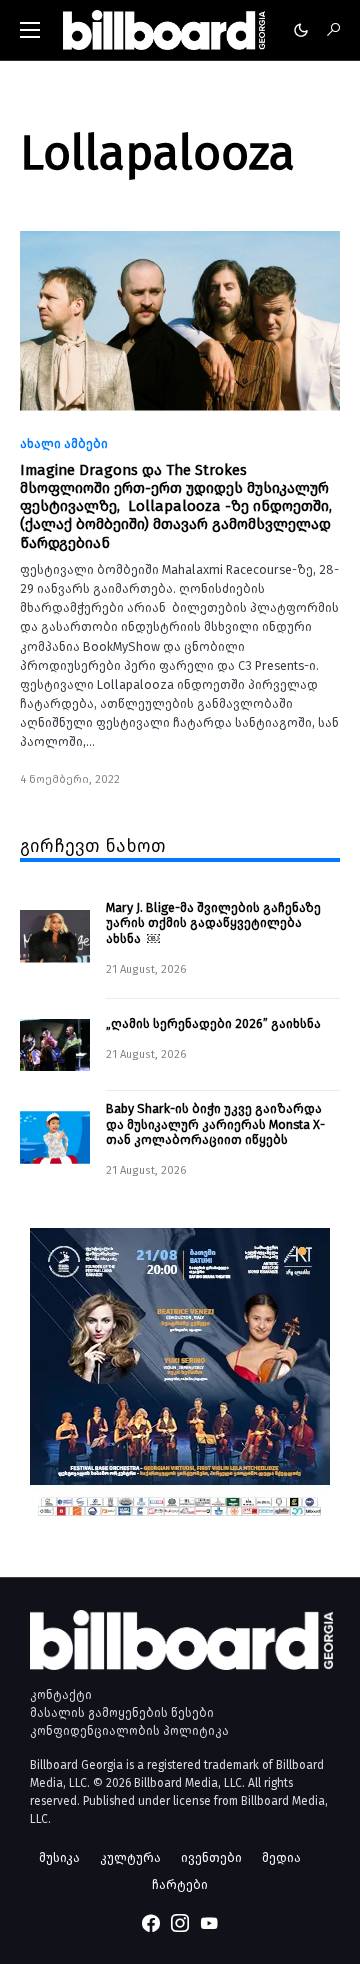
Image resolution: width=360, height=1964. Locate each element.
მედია (281, 1857)
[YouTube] (209, 1923)
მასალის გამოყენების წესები (122, 1713)
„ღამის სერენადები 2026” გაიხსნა (213, 1023)
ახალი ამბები (64, 444)
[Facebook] (151, 1923)
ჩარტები (180, 1884)
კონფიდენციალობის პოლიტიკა (129, 1731)
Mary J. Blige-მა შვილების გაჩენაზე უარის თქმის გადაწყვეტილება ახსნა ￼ (213, 923)
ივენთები (211, 1857)
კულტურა (130, 1857)
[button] (30, 30)
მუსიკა (59, 1857)
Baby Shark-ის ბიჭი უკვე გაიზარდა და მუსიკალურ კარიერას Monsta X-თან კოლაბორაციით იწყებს (215, 1124)
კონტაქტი (61, 1695)
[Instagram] (180, 1923)
